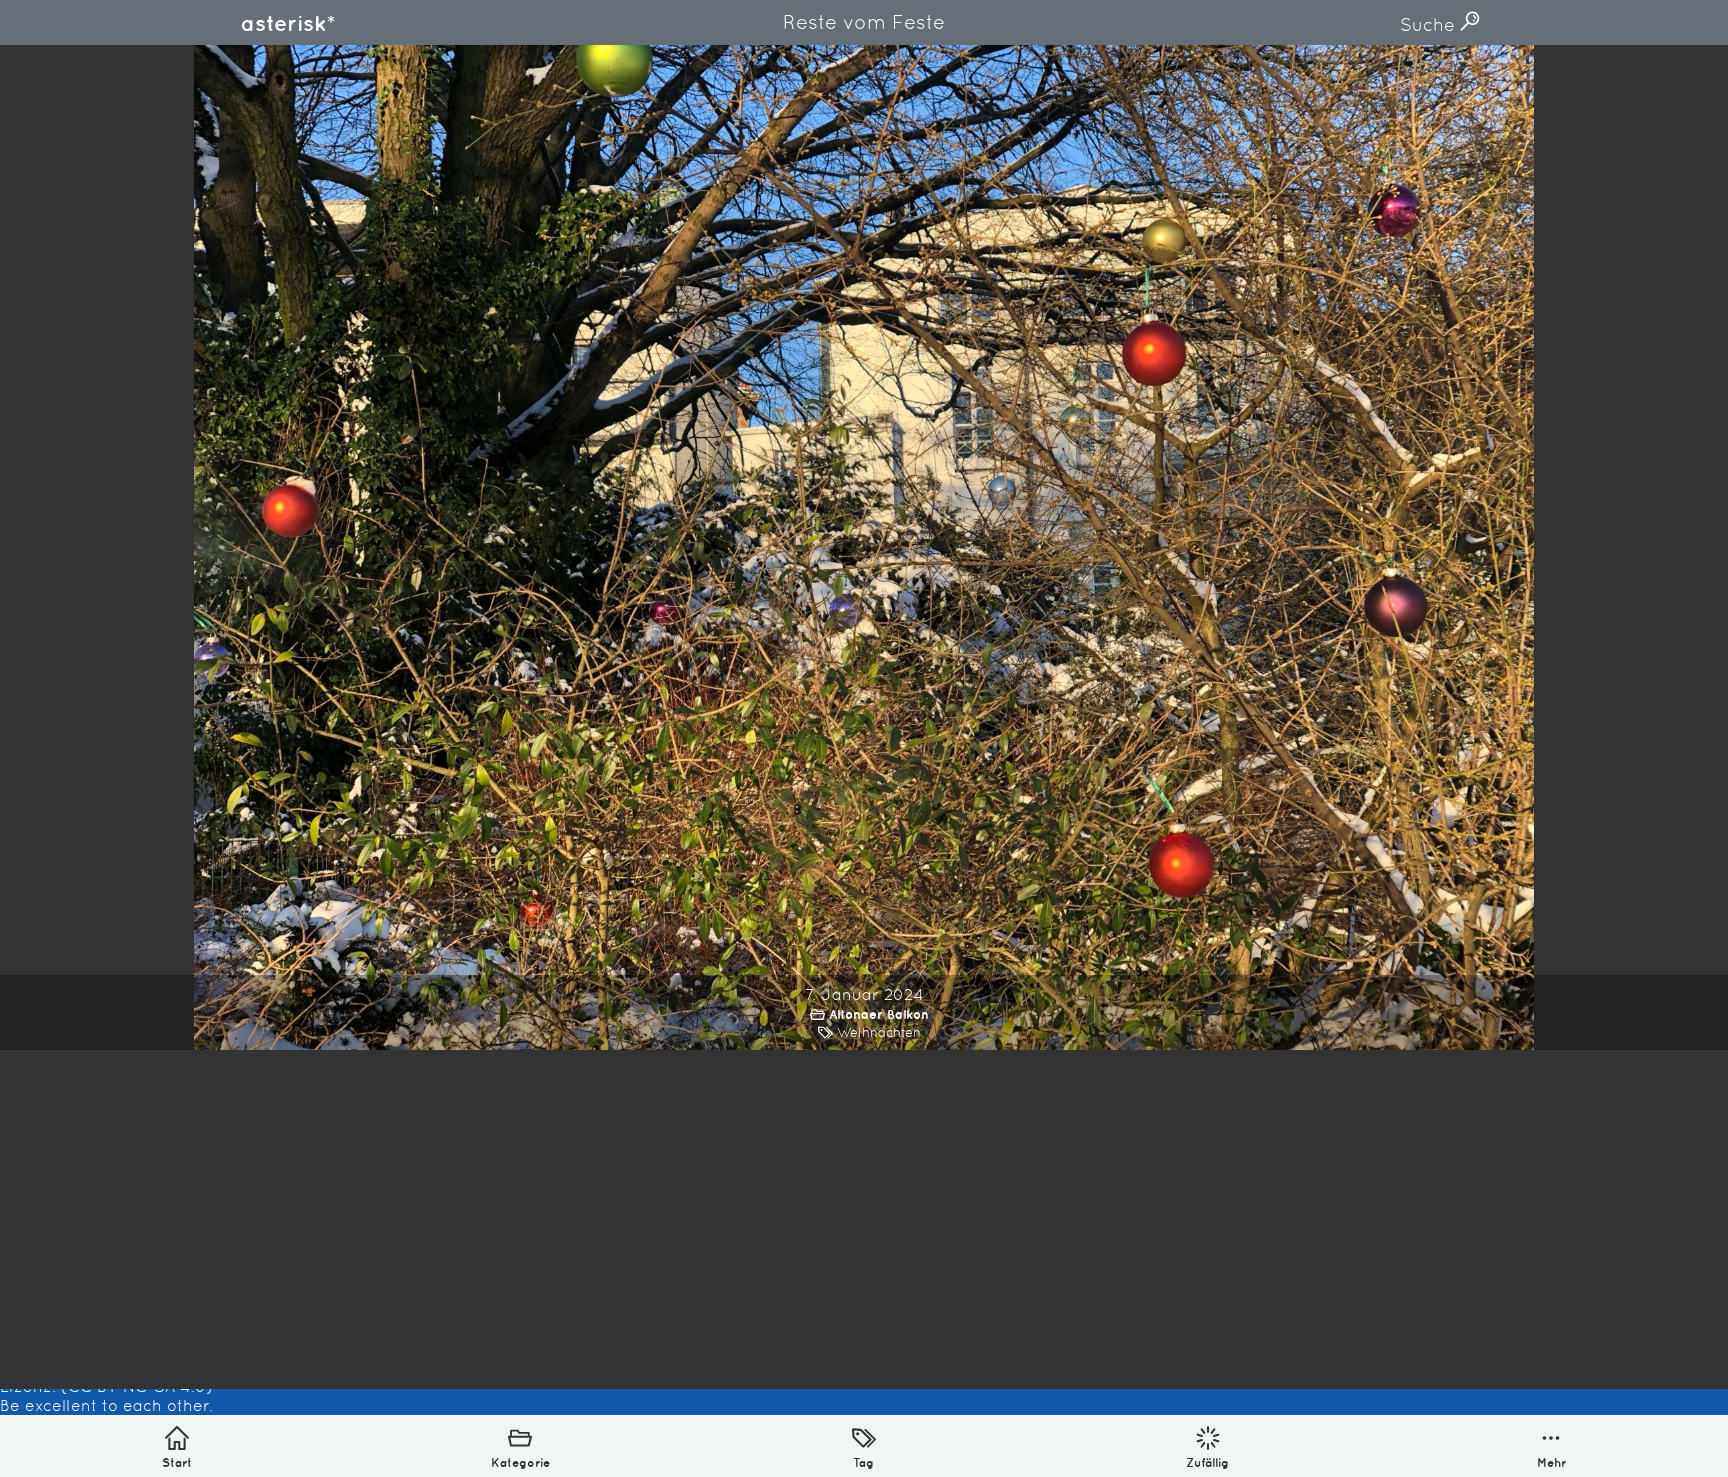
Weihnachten (879, 1032)
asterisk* (288, 23)
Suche (1430, 24)
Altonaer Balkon (879, 1014)
